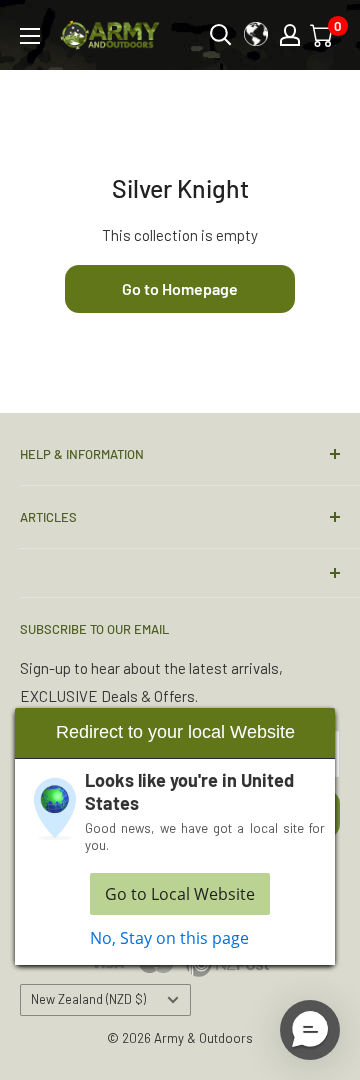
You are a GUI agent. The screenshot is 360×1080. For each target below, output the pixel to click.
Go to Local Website (180, 894)
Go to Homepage (180, 288)
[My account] (290, 35)
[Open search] (221, 35)
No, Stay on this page (169, 938)
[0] (323, 35)
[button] (310, 1030)
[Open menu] (30, 36)
